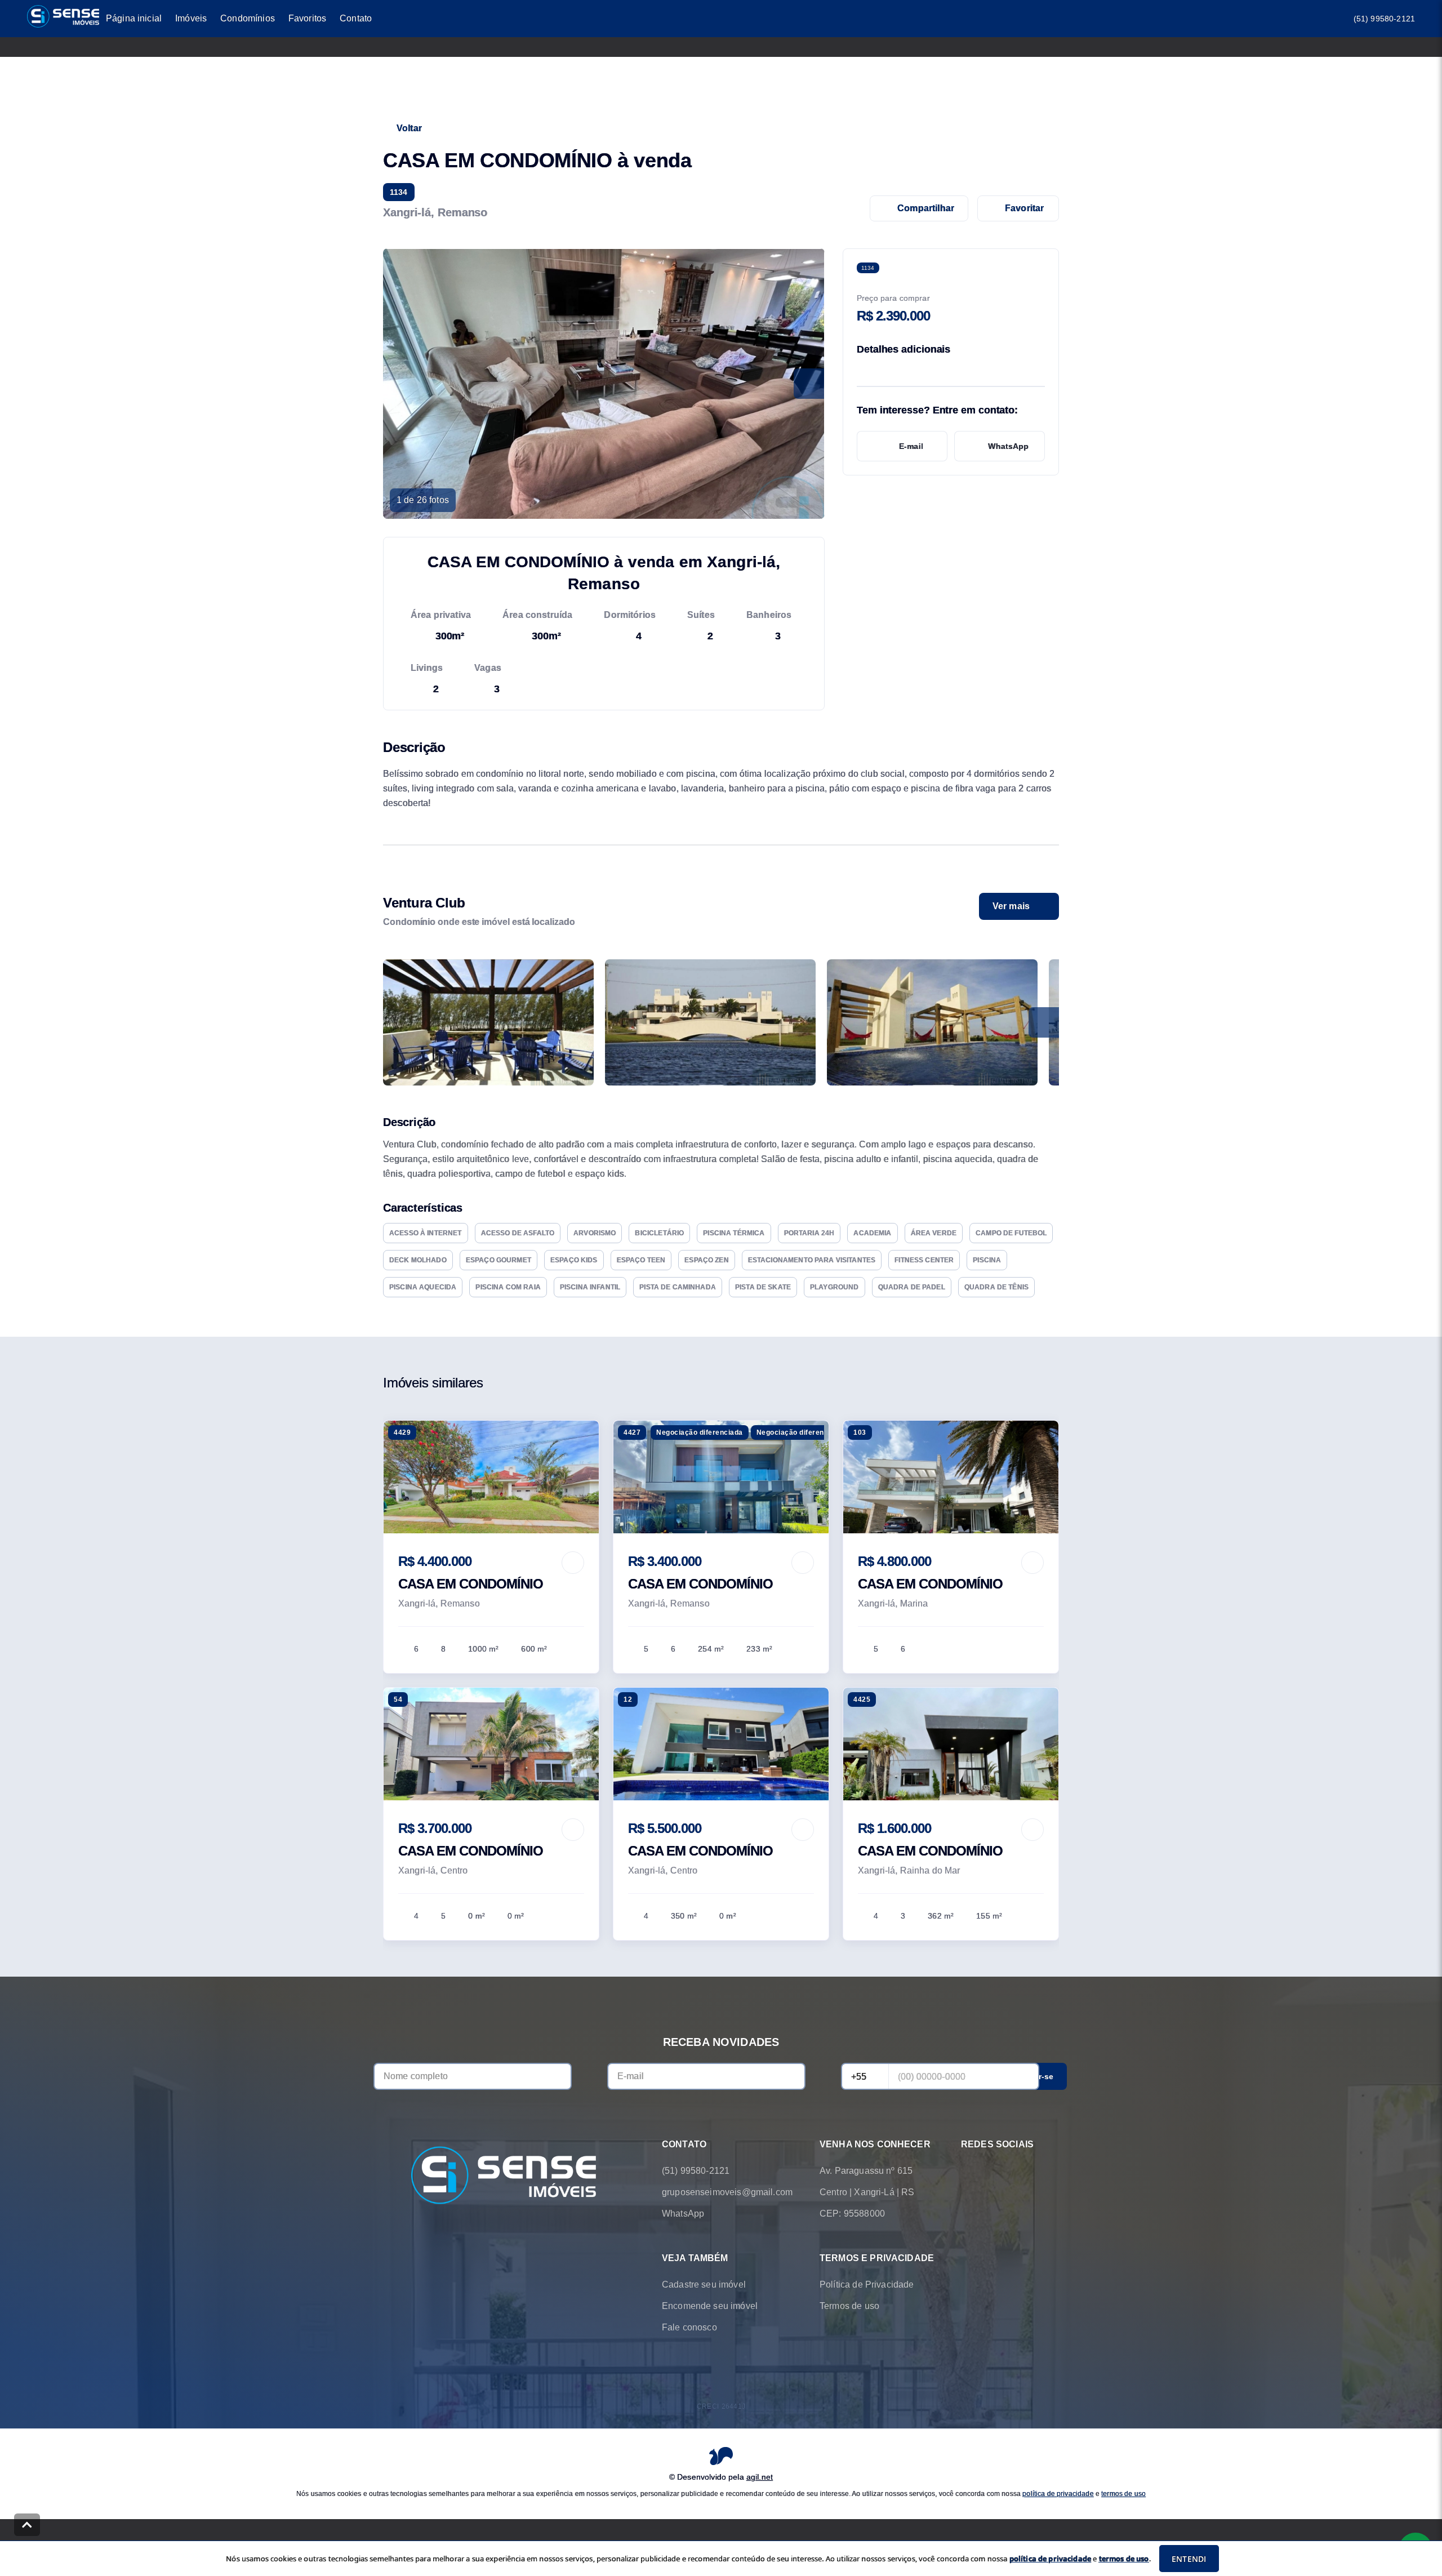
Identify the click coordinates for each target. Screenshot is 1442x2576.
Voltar (409, 128)
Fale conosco (689, 2327)
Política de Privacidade (867, 2284)
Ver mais (1011, 906)
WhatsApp (1008, 446)
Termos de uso (849, 2306)
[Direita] (1044, 1022)
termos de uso (1123, 2493)
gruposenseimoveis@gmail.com (727, 2192)
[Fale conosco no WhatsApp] (968, 2171)
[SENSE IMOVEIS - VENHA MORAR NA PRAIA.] (504, 2176)
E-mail (911, 446)
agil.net (760, 2476)
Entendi (1189, 2559)
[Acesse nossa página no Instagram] (999, 2171)
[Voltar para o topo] (27, 2525)
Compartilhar (926, 208)
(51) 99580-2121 (1384, 19)
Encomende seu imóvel (710, 2306)
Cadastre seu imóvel (704, 2284)
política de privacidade (1058, 2493)
